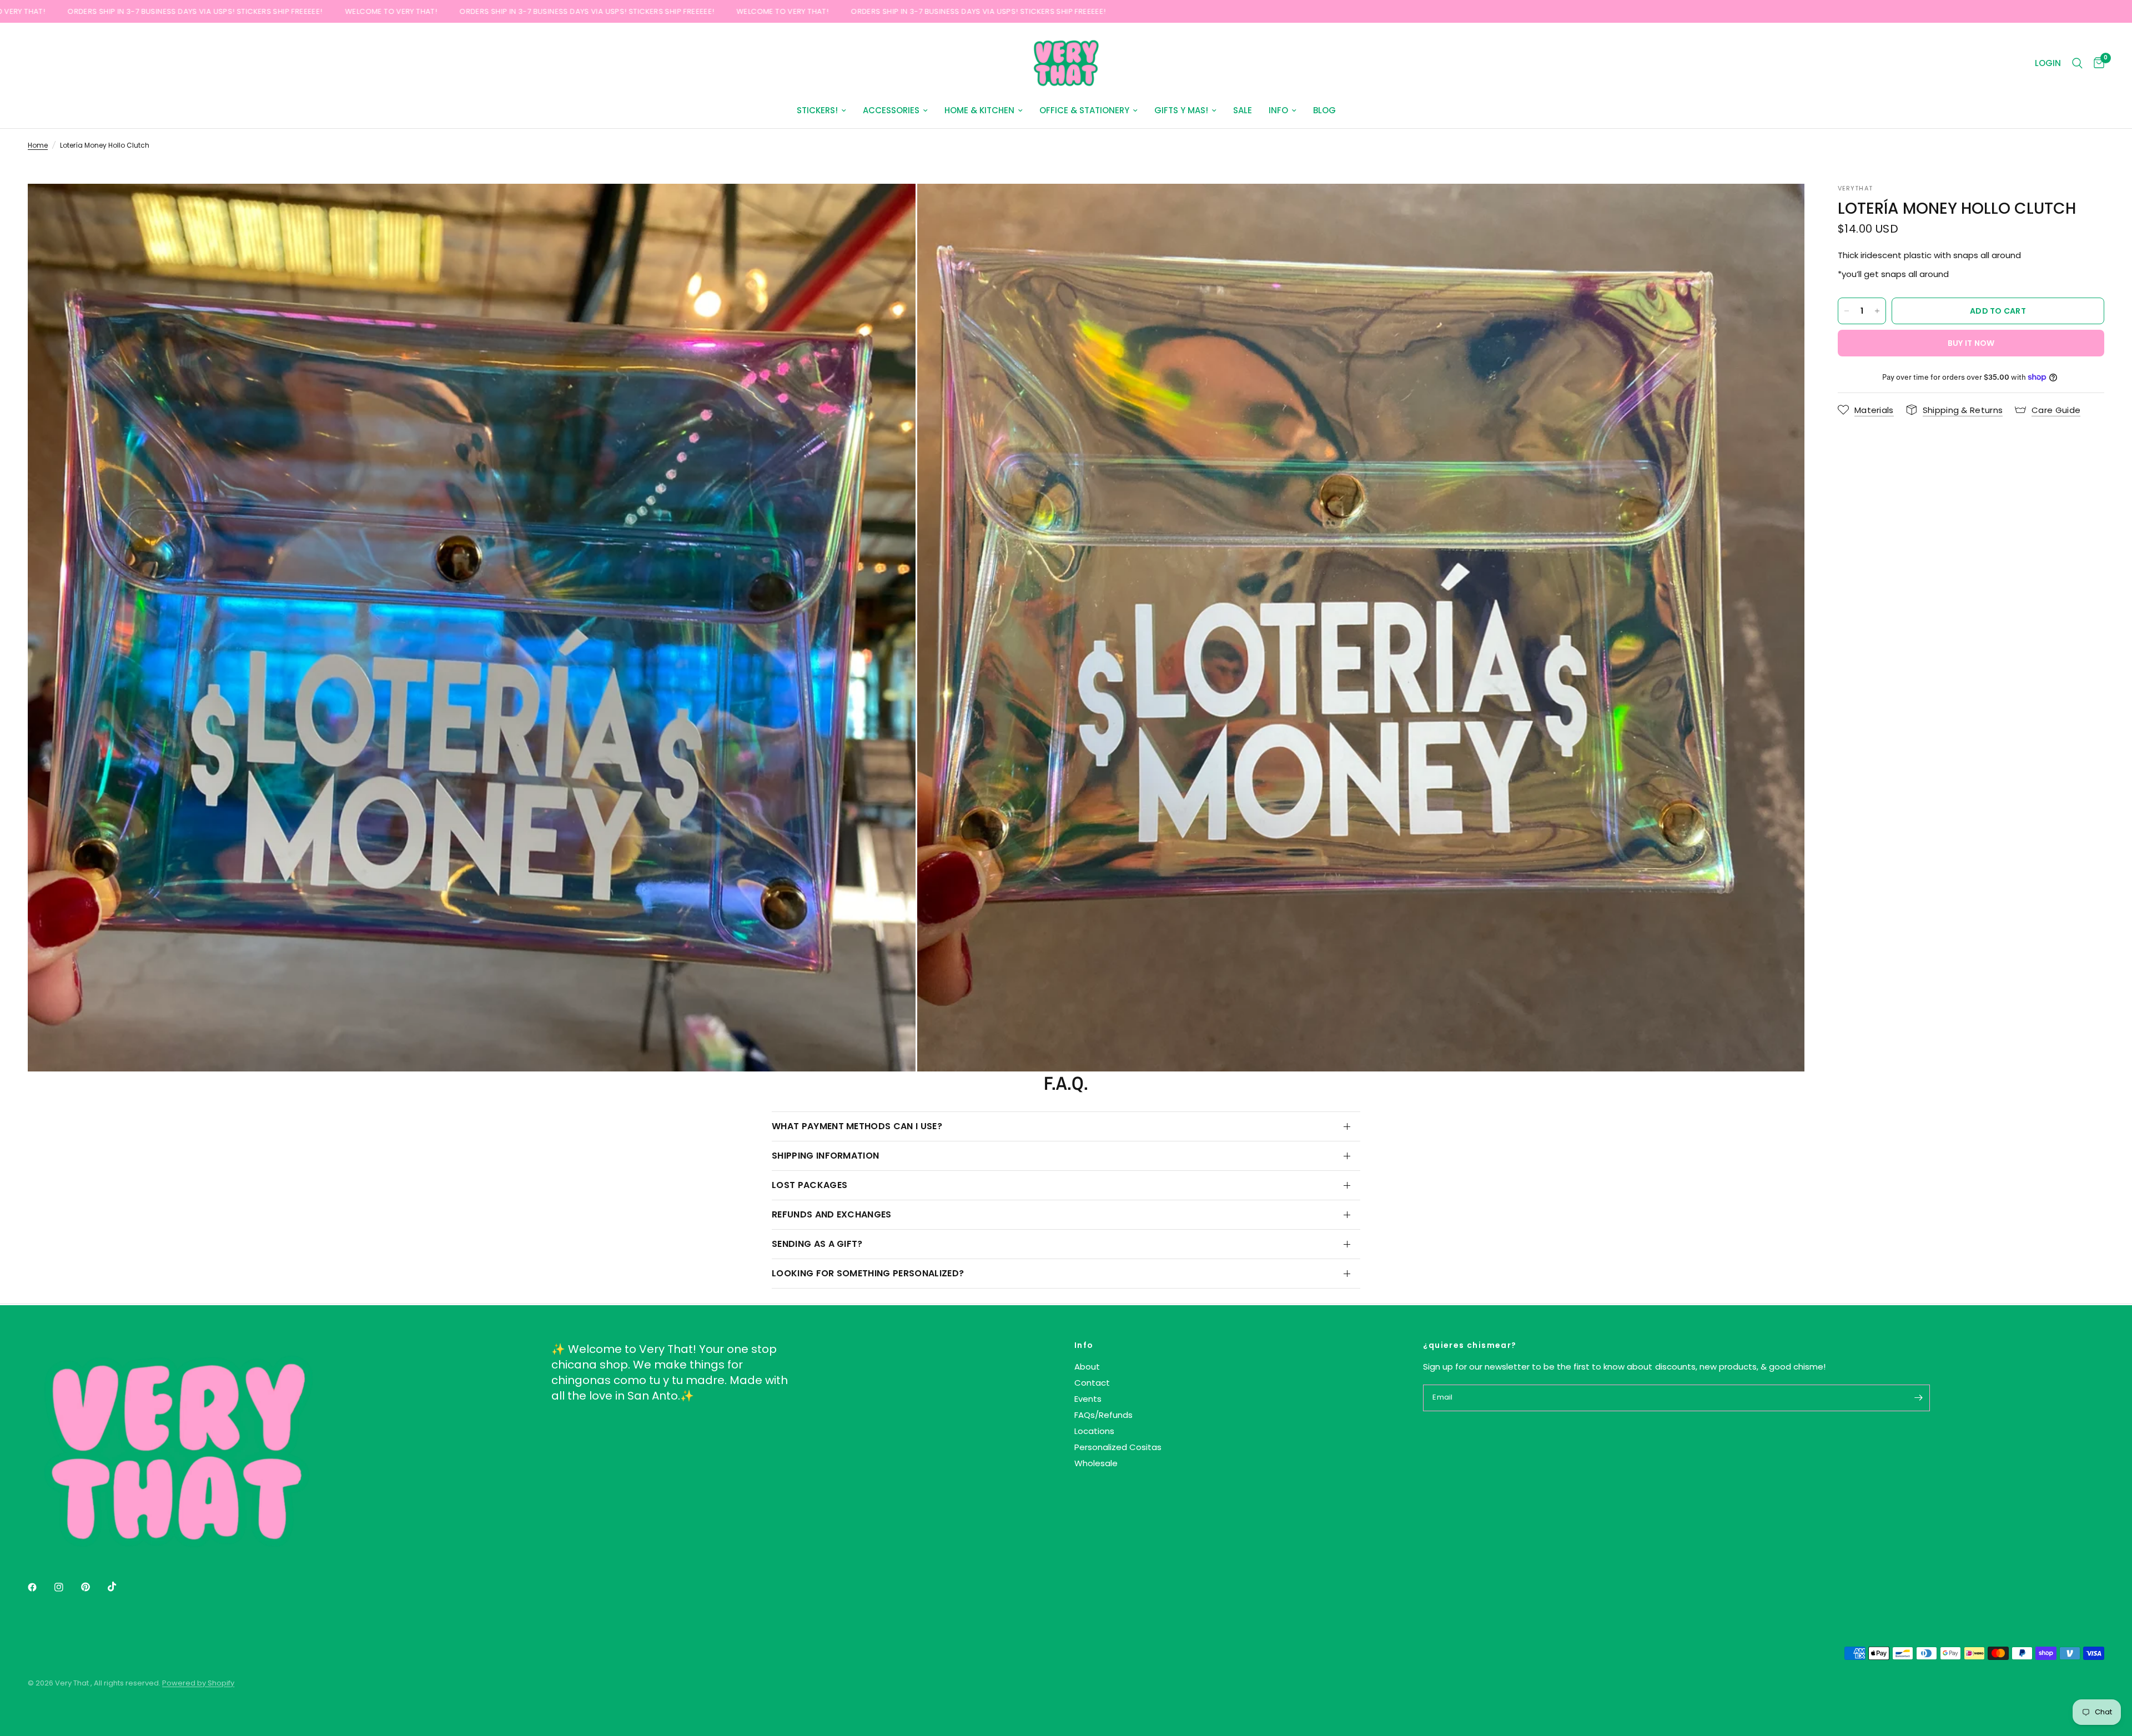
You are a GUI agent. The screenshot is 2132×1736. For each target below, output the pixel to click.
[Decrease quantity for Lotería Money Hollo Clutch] (1847, 311)
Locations (1094, 1431)
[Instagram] (67, 1587)
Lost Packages (809, 1185)
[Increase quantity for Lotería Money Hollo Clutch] (1877, 311)
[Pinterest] (93, 1587)
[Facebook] (40, 1587)
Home (38, 145)
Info (1278, 110)
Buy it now (1971, 343)
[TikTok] (120, 1587)
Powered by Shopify (198, 1683)
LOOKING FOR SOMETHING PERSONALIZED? (868, 1273)
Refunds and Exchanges (832, 1214)
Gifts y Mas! (1181, 110)
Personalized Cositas (1118, 1447)
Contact (1092, 1383)
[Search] (2077, 63)
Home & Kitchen (979, 110)
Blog (1324, 110)
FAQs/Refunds (1103, 1415)
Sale (1243, 110)
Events (1088, 1399)
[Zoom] (892, 207)
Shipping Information (825, 1156)
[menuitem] (821, 110)
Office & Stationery (1084, 110)
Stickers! (817, 110)
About (1087, 1367)
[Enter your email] (1919, 1398)
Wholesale (1096, 1463)
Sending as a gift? (817, 1244)
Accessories (891, 110)
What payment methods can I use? (857, 1126)
